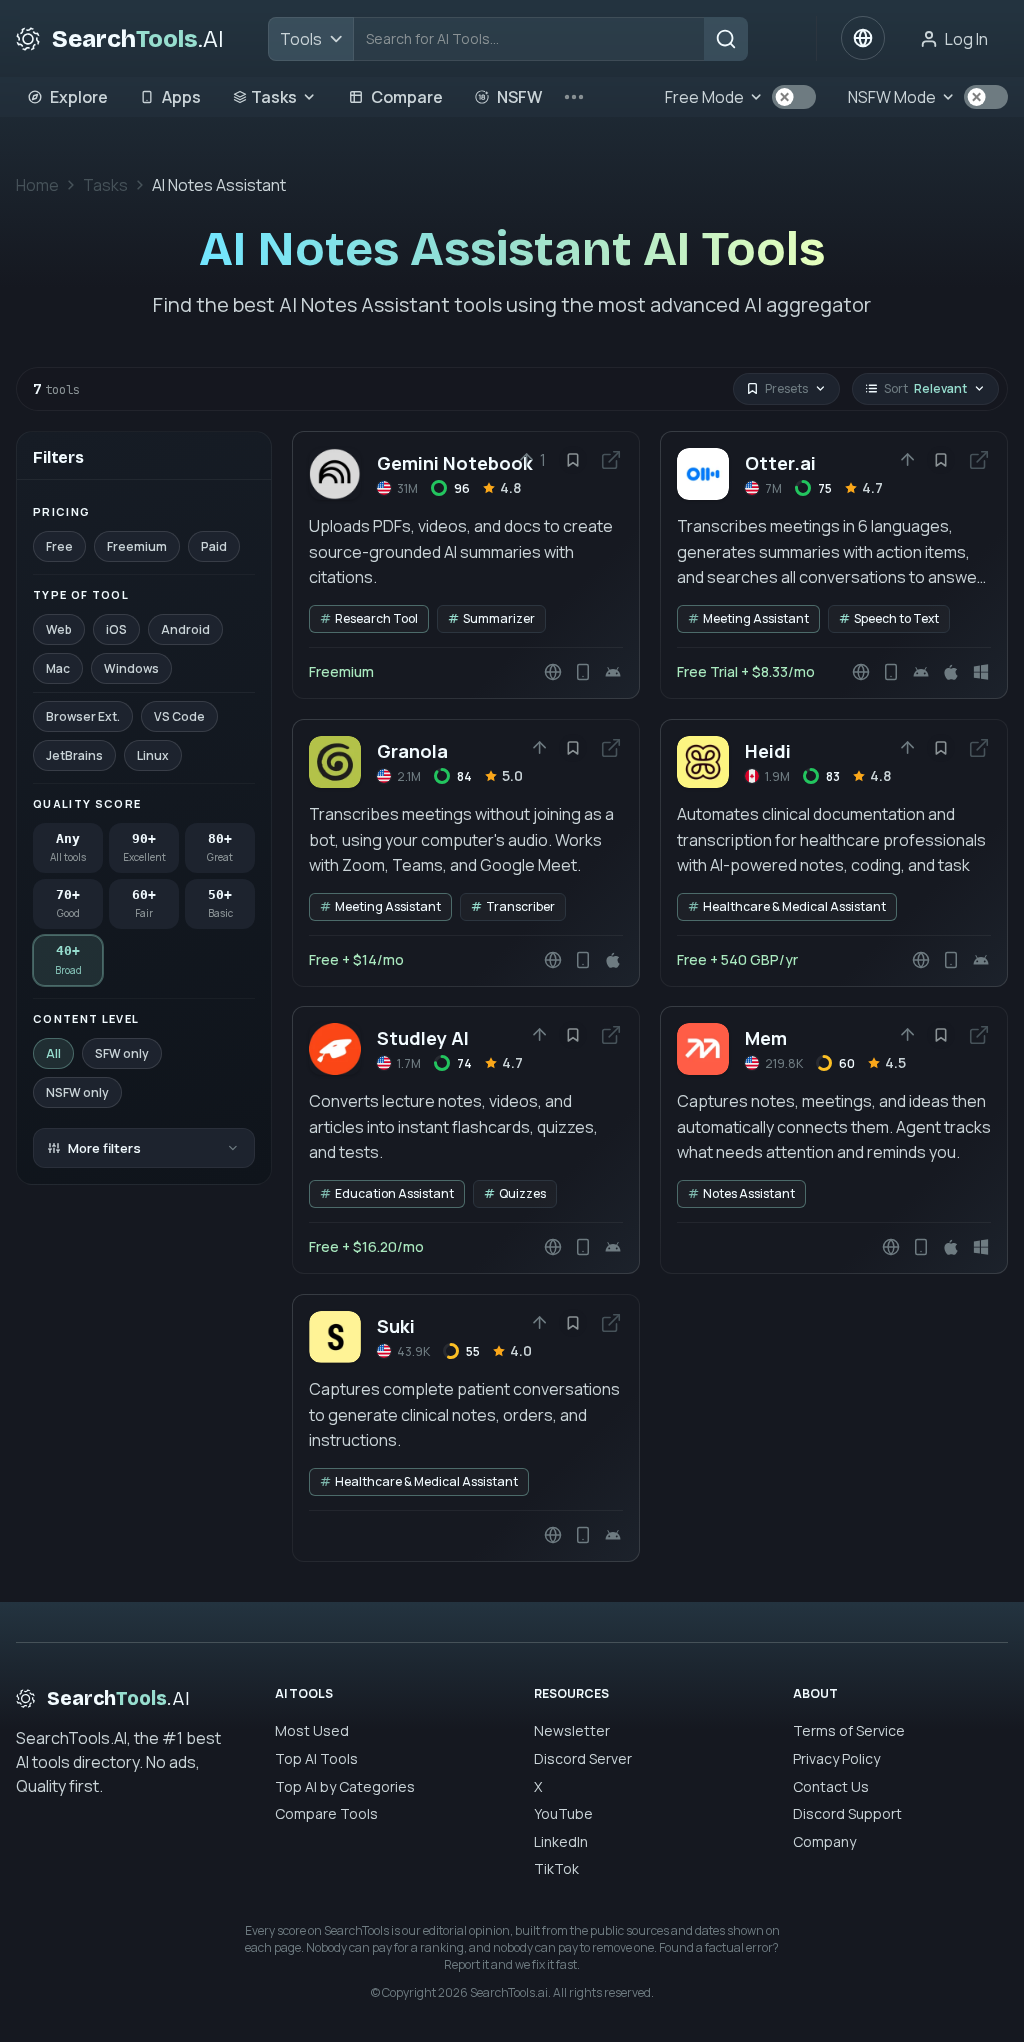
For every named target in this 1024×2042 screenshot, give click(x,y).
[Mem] (834, 1140)
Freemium (137, 546)
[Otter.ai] (834, 565)
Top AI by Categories (345, 1786)
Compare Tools (326, 1813)
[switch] (794, 97)
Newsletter (572, 1730)
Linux (153, 755)
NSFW (519, 97)
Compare (407, 97)
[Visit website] (611, 460)
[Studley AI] (466, 1140)
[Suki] (466, 1428)
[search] (726, 39)
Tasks (274, 97)
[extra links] (574, 97)
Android (185, 629)
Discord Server (583, 1758)
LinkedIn (561, 1841)
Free (59, 546)
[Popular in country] (863, 38)
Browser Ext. (83, 716)
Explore (79, 97)
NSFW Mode (892, 97)
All (53, 1053)
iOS (116, 629)
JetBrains (74, 755)
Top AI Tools (316, 1758)
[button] (533, 460)
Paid (214, 546)
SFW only (122, 1053)
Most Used (312, 1730)
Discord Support (847, 1813)
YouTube (563, 1813)
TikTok (556, 1868)
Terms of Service (849, 1730)
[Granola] (466, 853)
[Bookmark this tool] (573, 460)
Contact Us (831, 1786)
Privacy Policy (836, 1758)
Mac (58, 668)
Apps (181, 97)
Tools (301, 39)
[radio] (68, 848)
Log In (966, 39)
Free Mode (704, 97)
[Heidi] (834, 853)
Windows (131, 668)
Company (824, 1841)
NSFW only (77, 1092)
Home (37, 185)
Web (59, 629)
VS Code (179, 716)
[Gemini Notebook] (466, 565)
